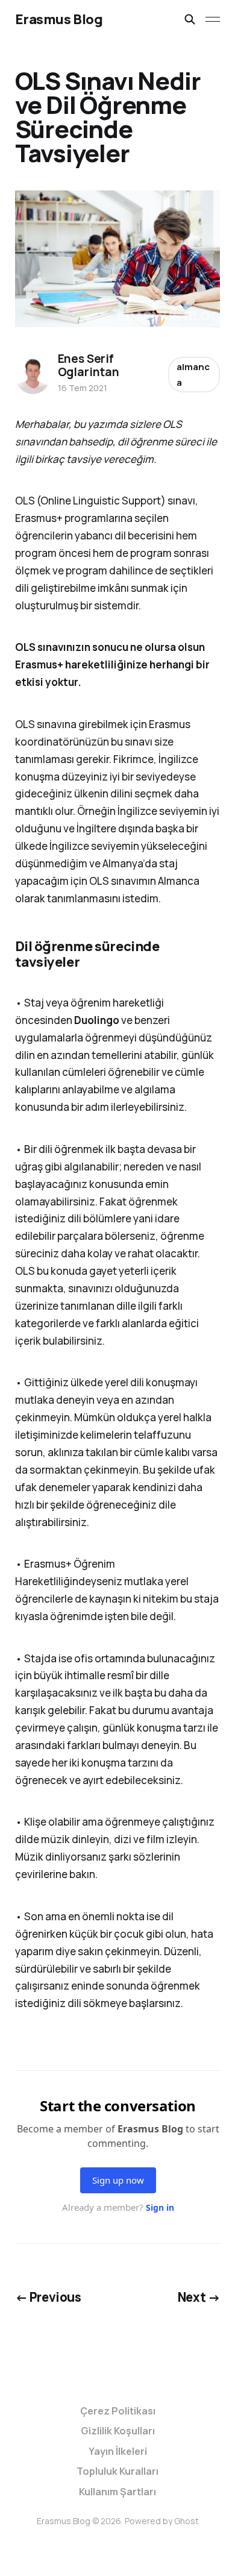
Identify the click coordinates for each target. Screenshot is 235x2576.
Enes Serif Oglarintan (89, 365)
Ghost (186, 2521)
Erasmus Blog (59, 19)
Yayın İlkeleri (118, 2451)
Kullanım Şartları (117, 2492)
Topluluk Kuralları (117, 2471)
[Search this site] (190, 19)
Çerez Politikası (118, 2411)
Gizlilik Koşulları (118, 2431)
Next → (199, 2297)
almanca (193, 375)
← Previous (48, 2297)
